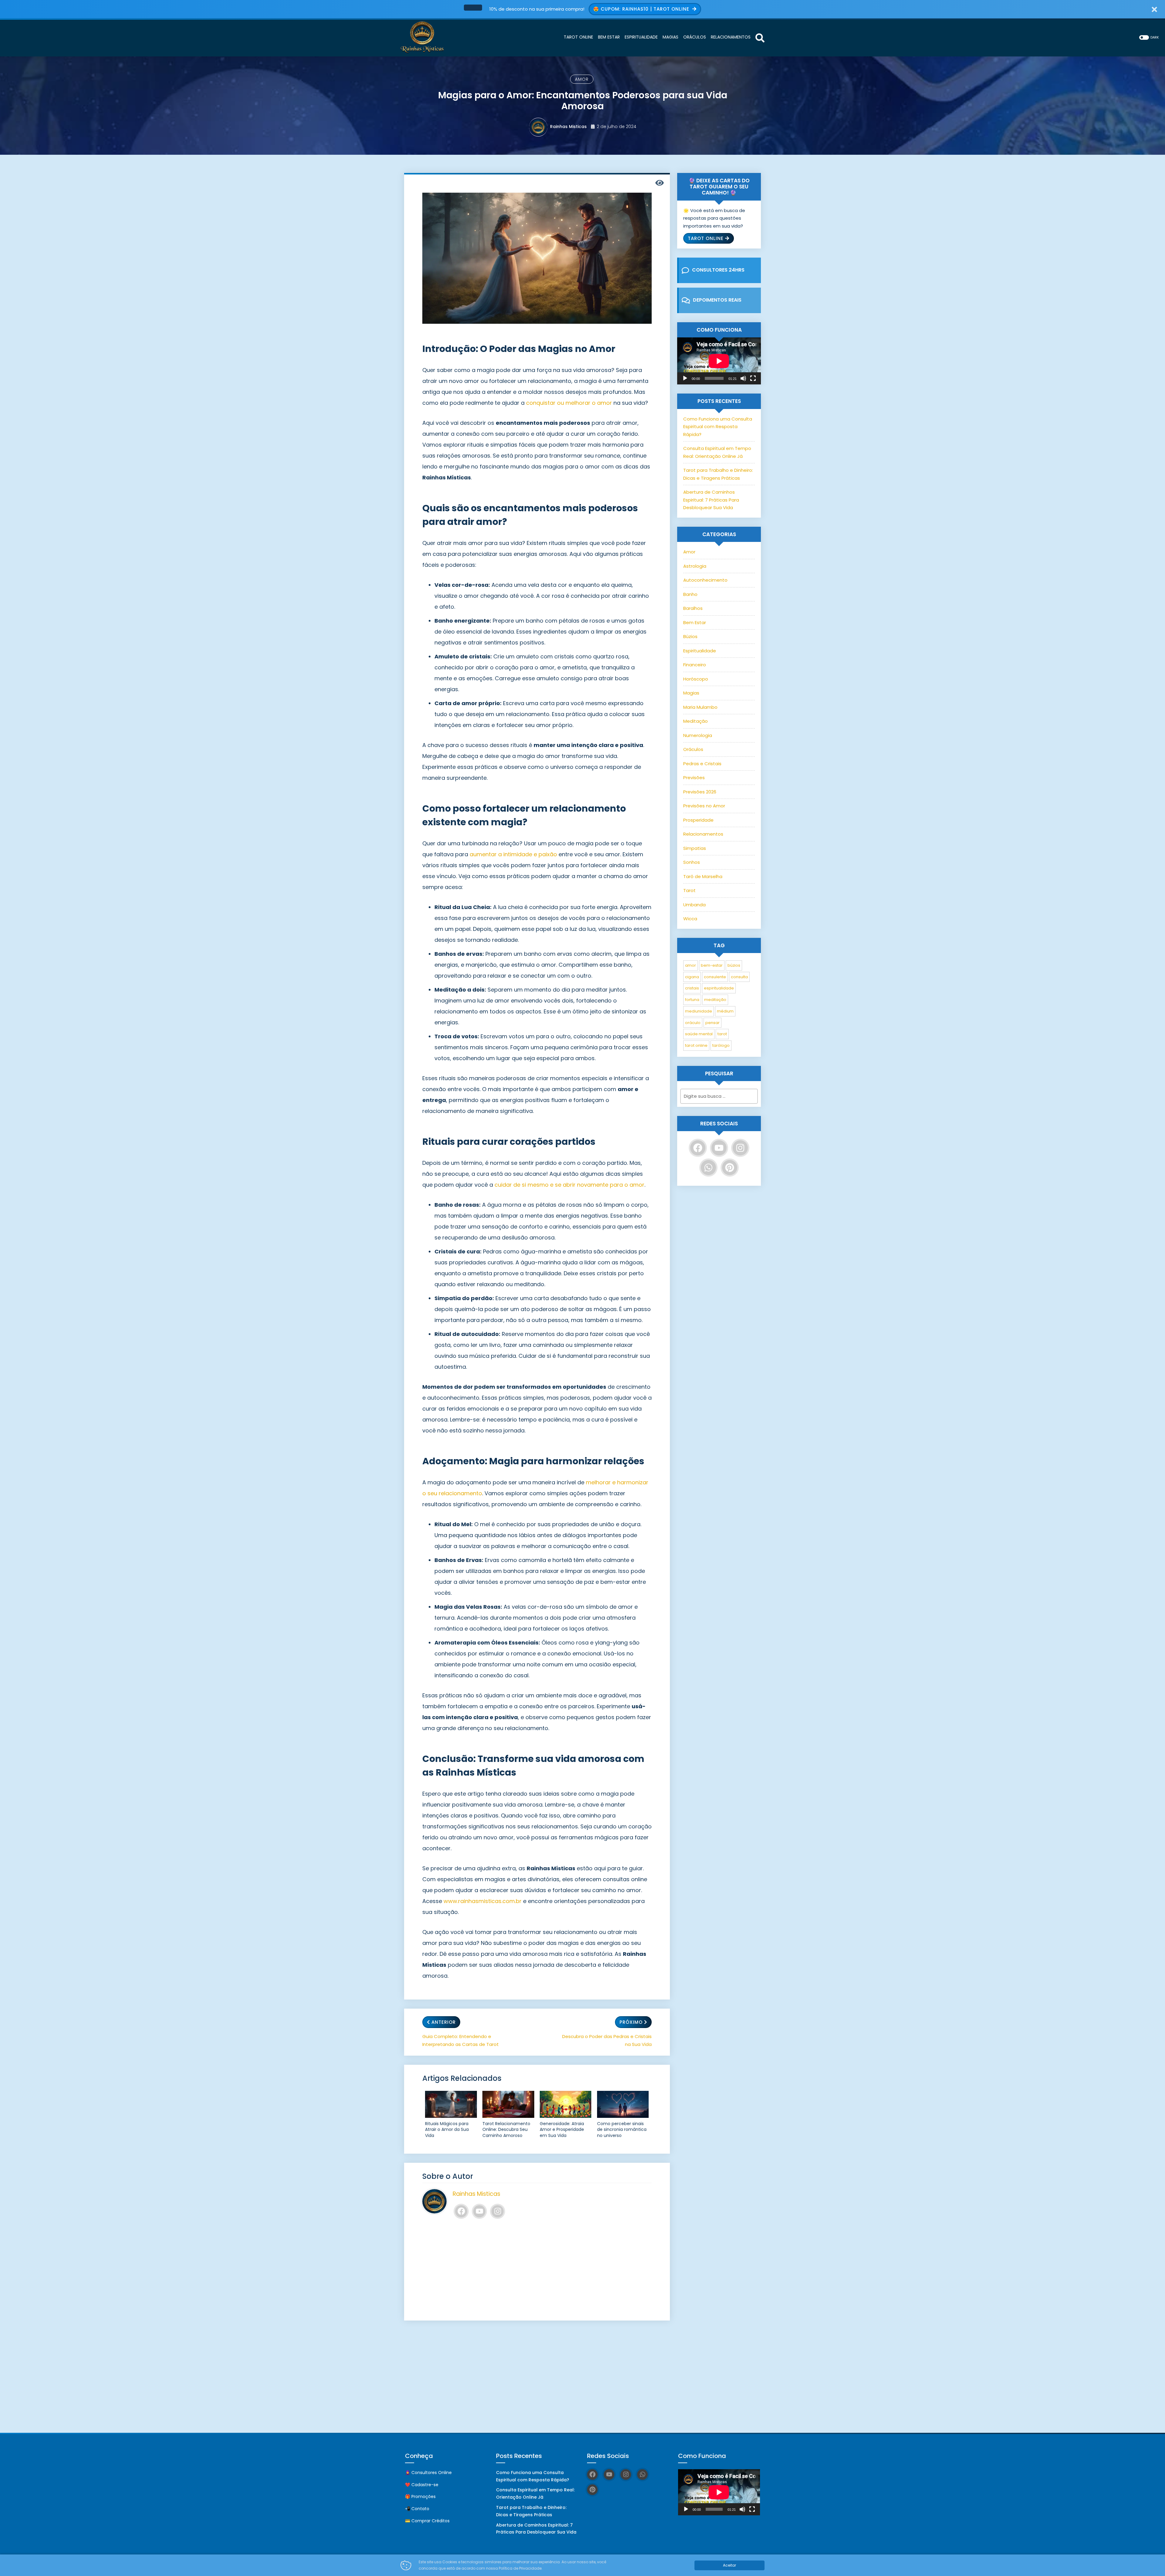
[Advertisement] (537, 2270)
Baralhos (693, 608)
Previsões (694, 778)
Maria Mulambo (700, 707)
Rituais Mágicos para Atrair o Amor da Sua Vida (447, 2130)
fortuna (692, 1000)
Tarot (689, 890)
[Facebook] (461, 2211)
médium (725, 1011)
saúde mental (699, 1034)
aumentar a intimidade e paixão (513, 854)
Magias (691, 693)
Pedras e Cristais (702, 764)
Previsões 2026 (700, 792)
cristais (692, 988)
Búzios (690, 636)
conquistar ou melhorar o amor (569, 403)
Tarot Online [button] (706, 238)
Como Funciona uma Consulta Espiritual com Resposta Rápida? (718, 427)
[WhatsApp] (708, 1168)
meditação (715, 1000)
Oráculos (693, 749)
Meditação (696, 721)
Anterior (444, 2022)
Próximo (631, 2022)
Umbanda (694, 905)
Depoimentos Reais (717, 300)
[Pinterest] (730, 1168)
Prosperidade (698, 820)
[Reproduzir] (685, 378)
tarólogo (721, 1045)
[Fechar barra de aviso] (1155, 9)
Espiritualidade (700, 651)
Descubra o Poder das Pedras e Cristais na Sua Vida (607, 2040)
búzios (734, 965)
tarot (722, 1034)
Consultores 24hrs (718, 270)
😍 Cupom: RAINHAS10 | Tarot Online (642, 9)
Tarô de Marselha (703, 876)
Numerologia (698, 735)
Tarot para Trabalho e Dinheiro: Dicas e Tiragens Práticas (531, 2511)
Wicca (690, 919)
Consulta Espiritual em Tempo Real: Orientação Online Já (535, 2493)
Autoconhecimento (705, 580)
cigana (692, 977)
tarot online (696, 1045)
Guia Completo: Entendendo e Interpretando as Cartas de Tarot (461, 2040)
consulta (739, 977)
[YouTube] (479, 2211)
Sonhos (692, 862)
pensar (713, 1023)
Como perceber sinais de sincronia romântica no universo (622, 2130)
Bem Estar (695, 622)
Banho (690, 594)
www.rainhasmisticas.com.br (483, 1901)
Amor (582, 79)
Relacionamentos (703, 834)
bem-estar (712, 965)
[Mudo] (743, 378)
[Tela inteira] (753, 378)
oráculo (693, 1023)
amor (691, 965)
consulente (715, 977)
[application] (719, 361)
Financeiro (695, 665)
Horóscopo (696, 679)
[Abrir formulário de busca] (760, 37)
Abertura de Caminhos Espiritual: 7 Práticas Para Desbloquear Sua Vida (711, 500)
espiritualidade (719, 988)
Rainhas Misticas (568, 127)
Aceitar (729, 2565)
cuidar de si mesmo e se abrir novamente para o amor (569, 1185)
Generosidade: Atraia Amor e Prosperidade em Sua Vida (562, 2130)
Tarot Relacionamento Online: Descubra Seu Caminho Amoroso (506, 2130)
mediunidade (699, 1011)
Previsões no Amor (704, 806)
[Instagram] (498, 2211)
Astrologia (695, 566)
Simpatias (695, 848)
